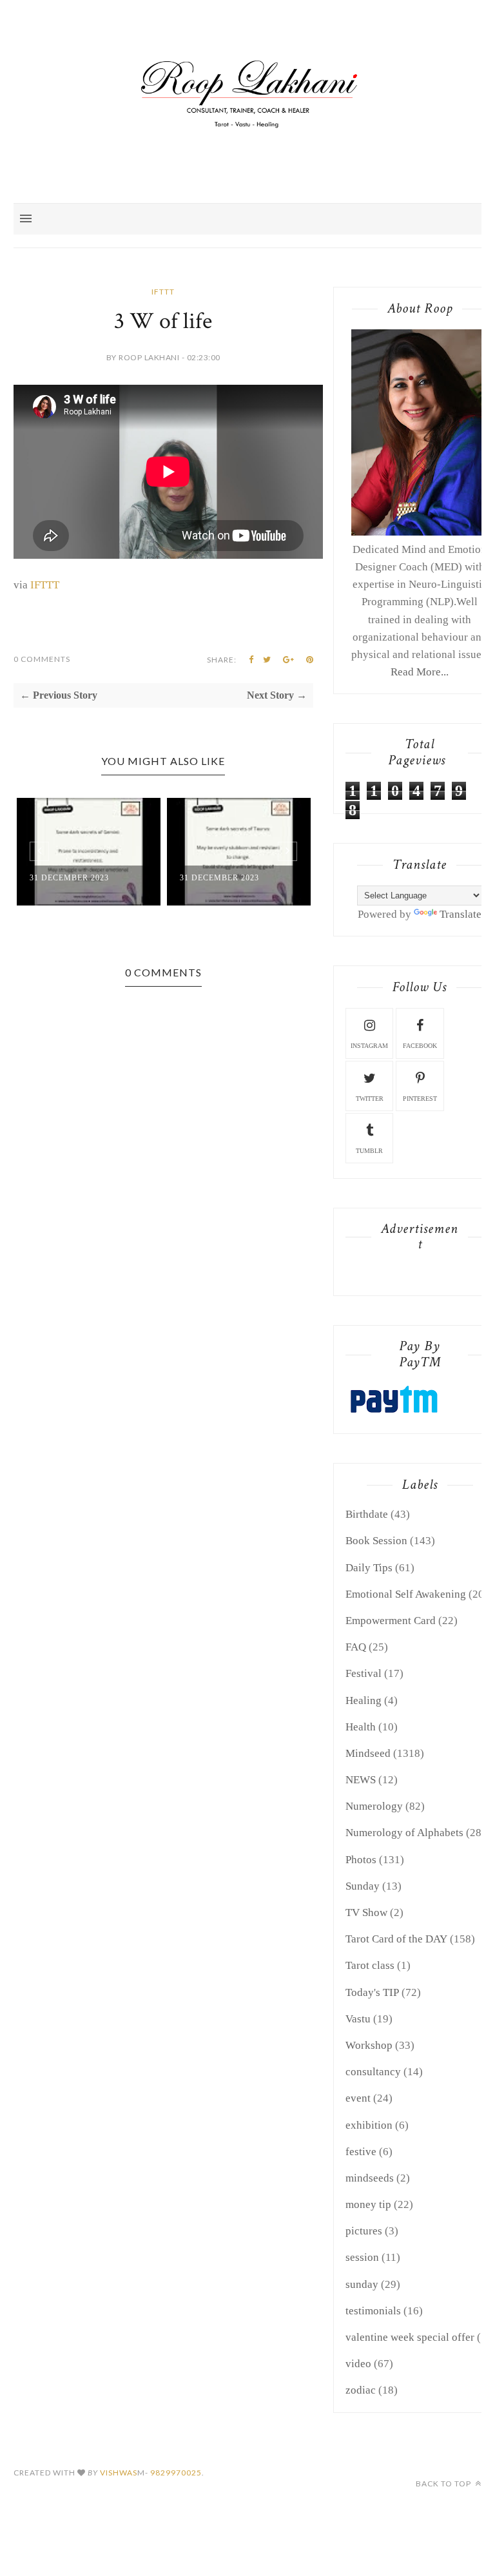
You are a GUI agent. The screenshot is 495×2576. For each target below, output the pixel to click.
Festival (364, 1673)
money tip (368, 2204)
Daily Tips (369, 1568)
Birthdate (367, 1514)
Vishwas (119, 2473)
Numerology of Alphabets (404, 1833)
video (358, 2364)
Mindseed (368, 1753)
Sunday (363, 1886)
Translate (461, 914)
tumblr (369, 1151)
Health (361, 1727)
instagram (369, 1046)
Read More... (420, 672)
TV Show (366, 1913)
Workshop (369, 2045)
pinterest (420, 1099)
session (362, 2257)
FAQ (356, 1647)
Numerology (374, 1806)
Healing (364, 1700)
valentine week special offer (410, 2337)
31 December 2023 (69, 878)
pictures (364, 2231)
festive (361, 2152)
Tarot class (370, 1965)
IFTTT (163, 292)
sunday (362, 2284)
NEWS (361, 1780)
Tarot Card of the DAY (396, 1939)
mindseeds (370, 2178)
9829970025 (176, 2473)
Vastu (358, 2019)
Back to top (444, 2484)
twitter (370, 1099)
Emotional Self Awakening (406, 1594)
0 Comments (42, 659)
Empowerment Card (391, 1621)
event (358, 2098)
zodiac (361, 2390)
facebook (420, 1046)
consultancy (373, 2072)
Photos (361, 1860)
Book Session (376, 1541)
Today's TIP (372, 1992)
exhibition (369, 2125)
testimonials (373, 2311)
